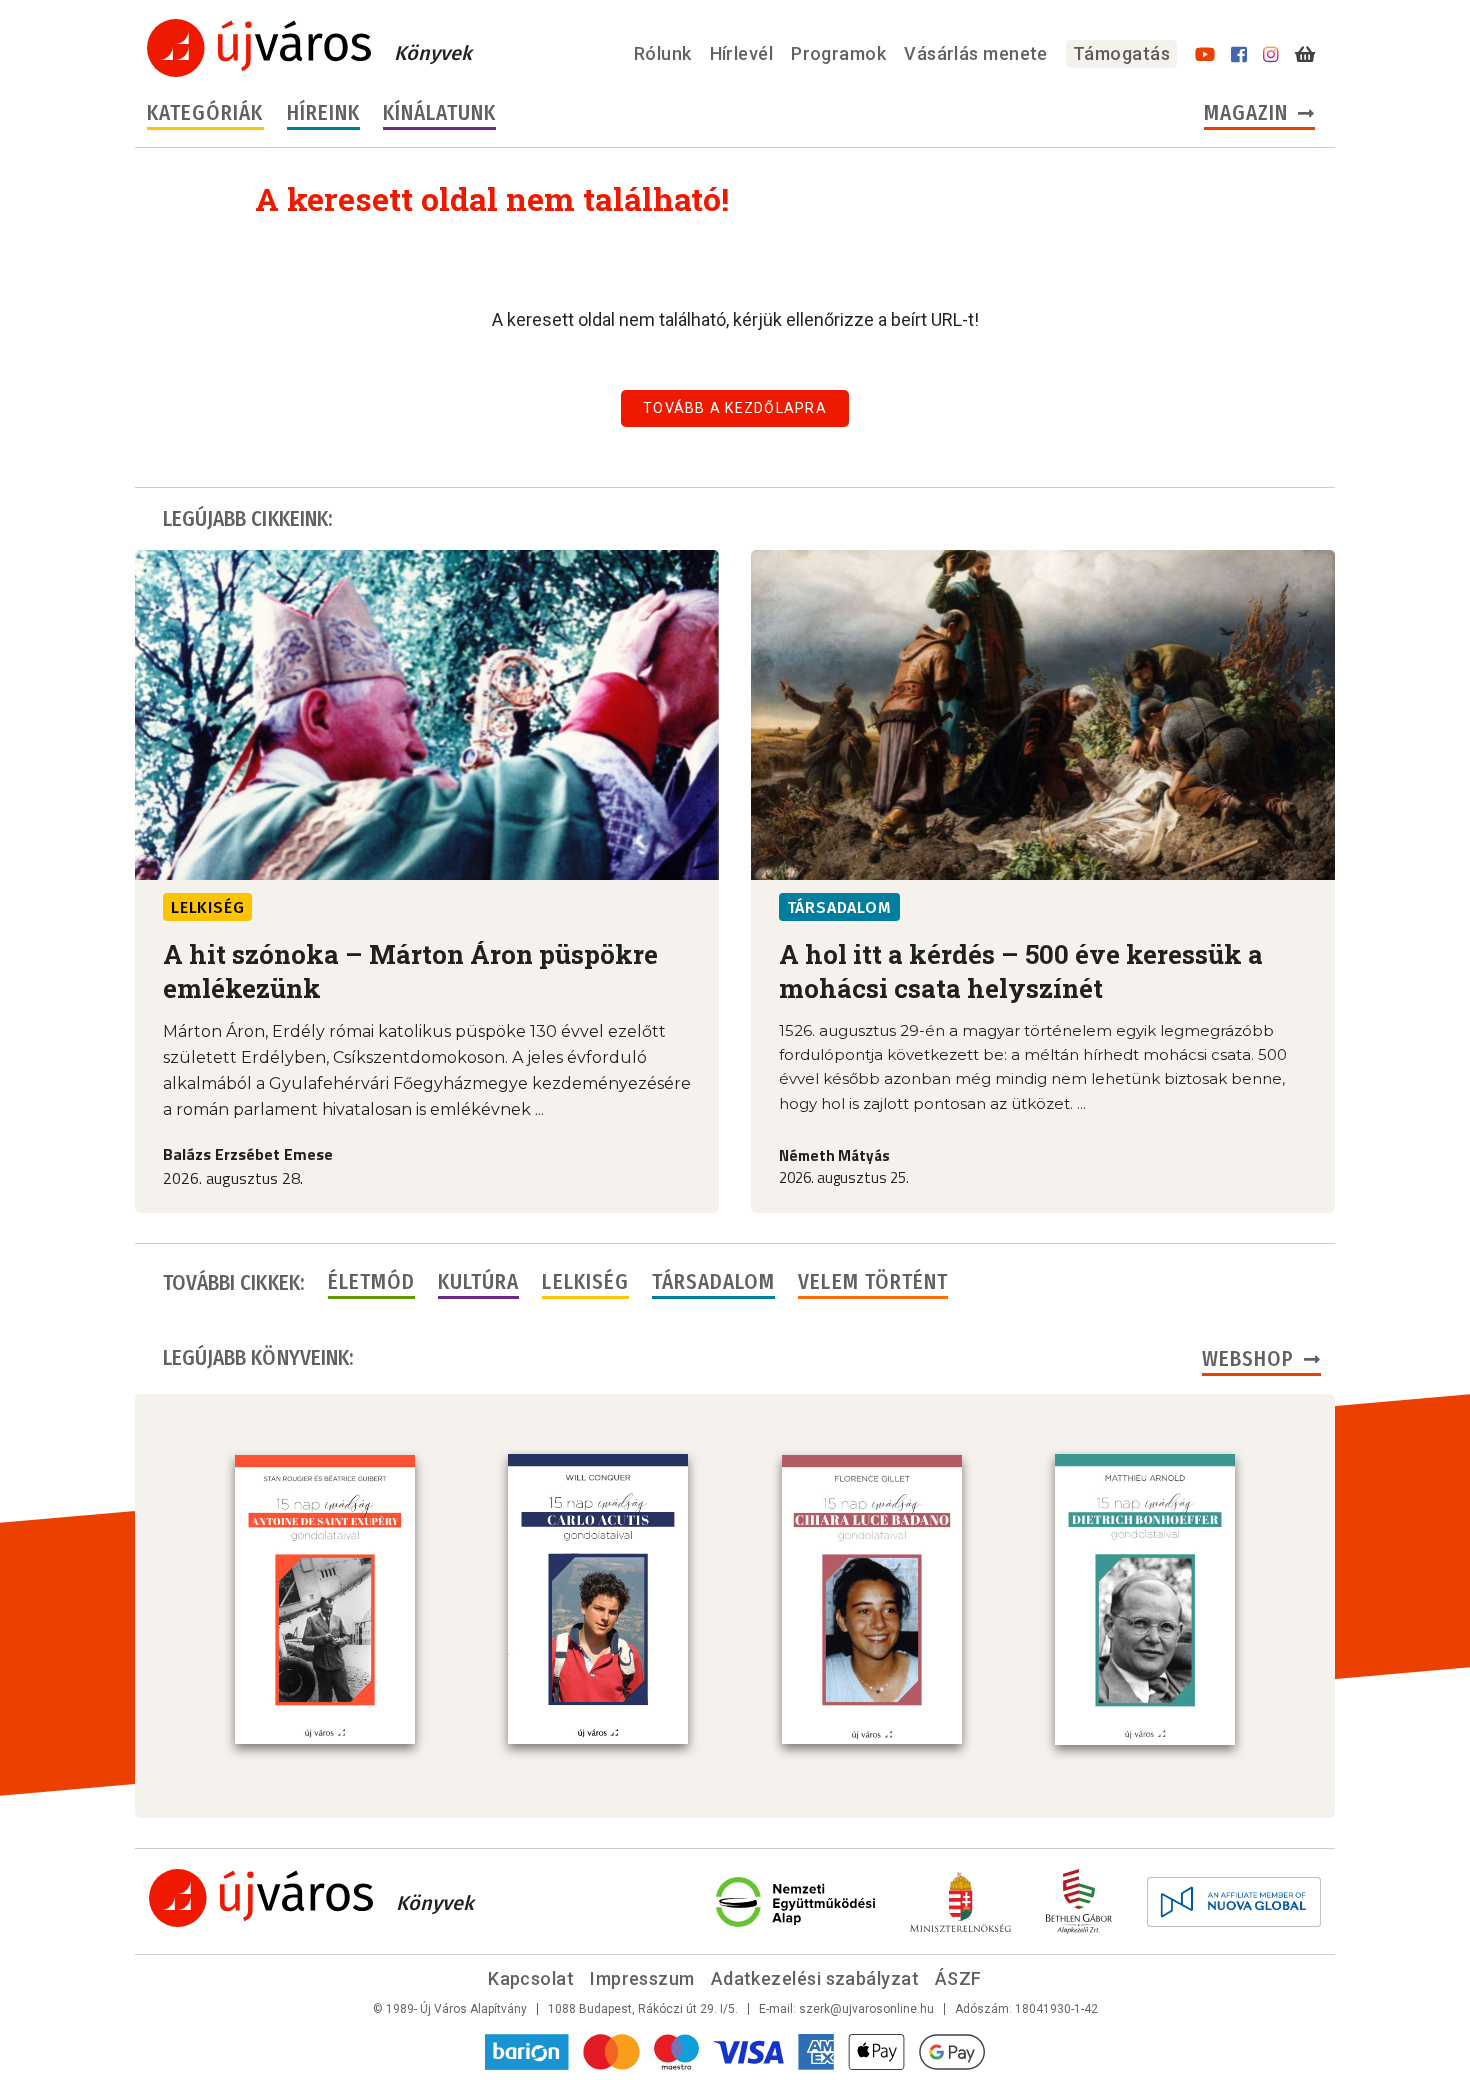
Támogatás (1121, 53)
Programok (838, 53)
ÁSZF (958, 1978)
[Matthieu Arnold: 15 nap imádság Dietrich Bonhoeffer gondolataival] (1145, 1599)
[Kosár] (1305, 55)
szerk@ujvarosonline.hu (866, 2009)
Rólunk (663, 53)
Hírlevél (742, 53)
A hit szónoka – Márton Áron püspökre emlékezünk (410, 971)
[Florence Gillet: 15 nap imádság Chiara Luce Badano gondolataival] (872, 1600)
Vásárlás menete (976, 53)
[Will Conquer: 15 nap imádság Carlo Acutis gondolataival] (598, 1599)
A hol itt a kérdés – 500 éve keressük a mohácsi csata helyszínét (1021, 971)
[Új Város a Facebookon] (1239, 55)
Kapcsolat (531, 1978)
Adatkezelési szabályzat (815, 1978)
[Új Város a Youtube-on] (1205, 55)
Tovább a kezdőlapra (735, 408)
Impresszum (642, 1978)
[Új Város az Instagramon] (1271, 55)
